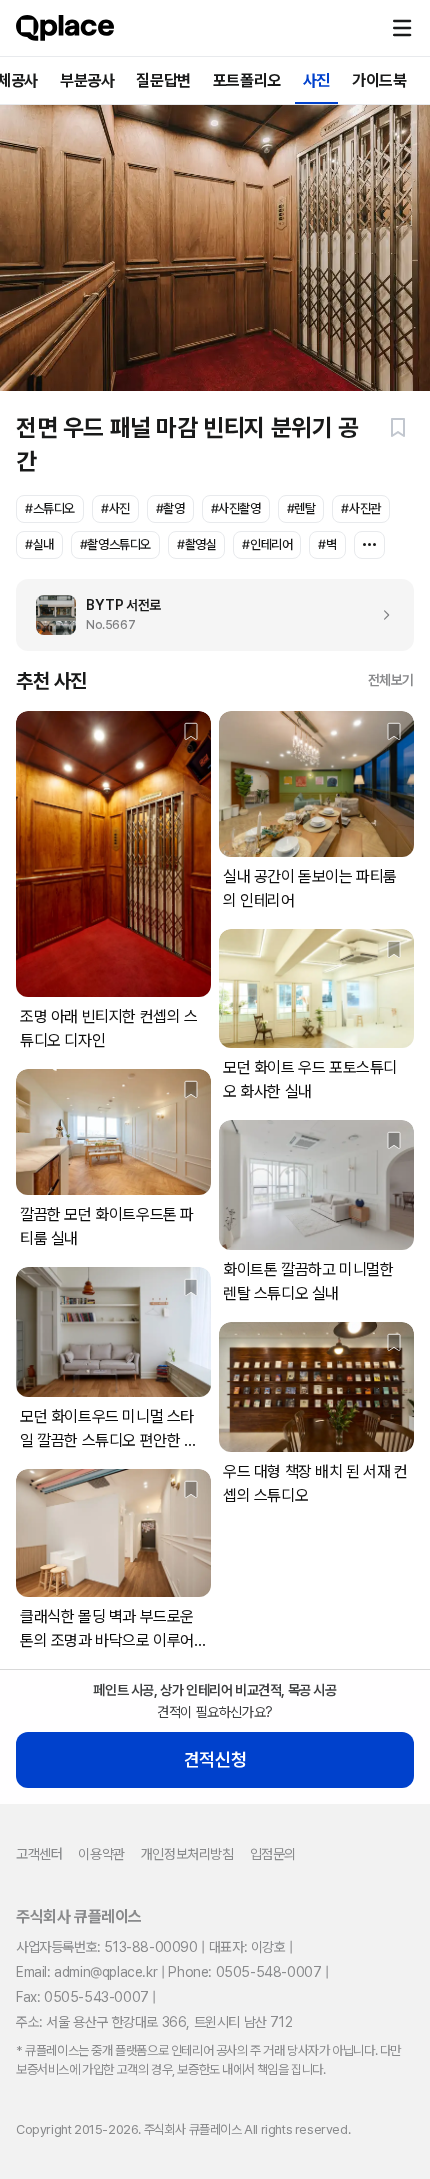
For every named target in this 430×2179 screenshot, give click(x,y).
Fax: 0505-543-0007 (82, 1997)
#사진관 (360, 508)
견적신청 (215, 1759)
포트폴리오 (247, 80)
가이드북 (379, 80)
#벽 (327, 544)
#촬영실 (196, 544)
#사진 (115, 508)
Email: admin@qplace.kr (86, 1972)
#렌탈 (301, 508)
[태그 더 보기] (369, 545)
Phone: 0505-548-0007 (244, 1972)
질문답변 (163, 80)
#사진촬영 (236, 508)
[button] (402, 28)
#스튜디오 (50, 508)
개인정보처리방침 (187, 1854)
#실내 (39, 544)
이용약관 (101, 1854)
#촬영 (170, 508)
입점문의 (273, 1854)
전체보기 (391, 680)
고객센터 (39, 1854)
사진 (316, 80)
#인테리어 (267, 544)
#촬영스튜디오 (115, 544)
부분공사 (87, 80)
